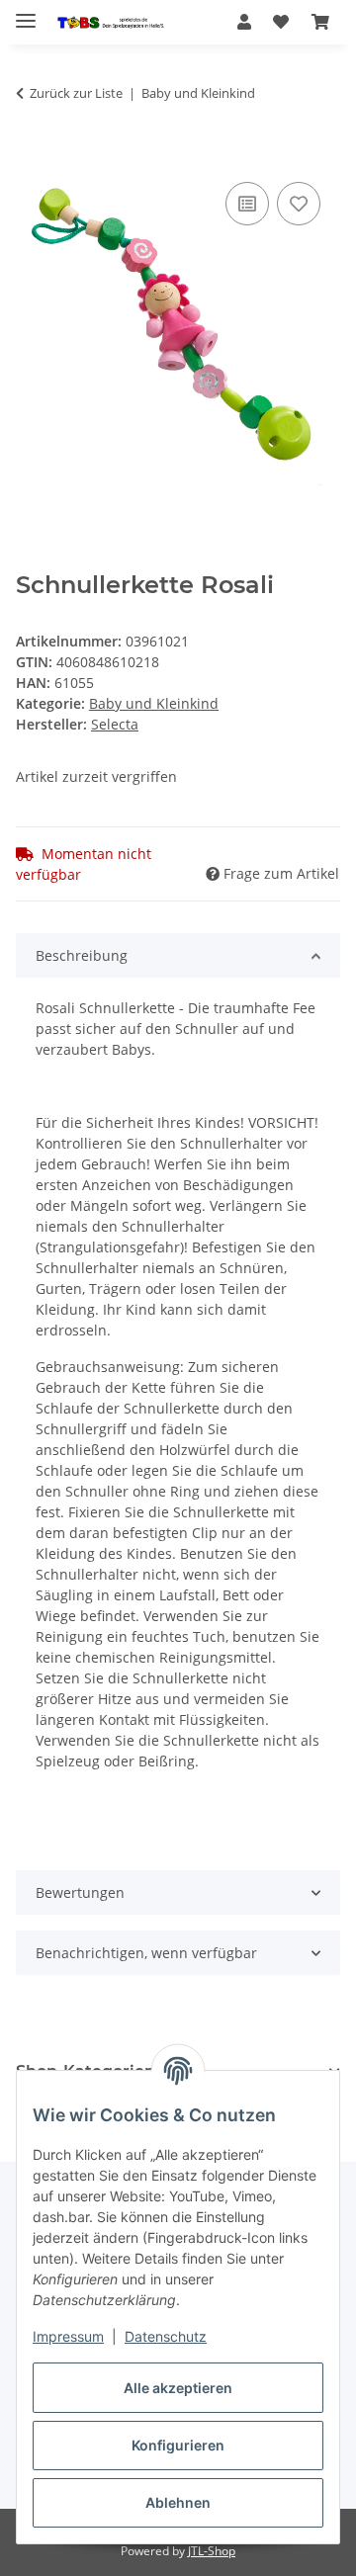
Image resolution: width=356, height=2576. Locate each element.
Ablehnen (178, 2502)
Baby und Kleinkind (154, 703)
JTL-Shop (212, 2551)
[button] (244, 22)
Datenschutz (166, 2336)
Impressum (68, 2336)
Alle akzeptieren (178, 2388)
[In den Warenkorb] (32, 155)
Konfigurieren (178, 2445)
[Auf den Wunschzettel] (299, 204)
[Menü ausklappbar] (26, 12)
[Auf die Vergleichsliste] (247, 204)
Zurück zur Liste (76, 93)
